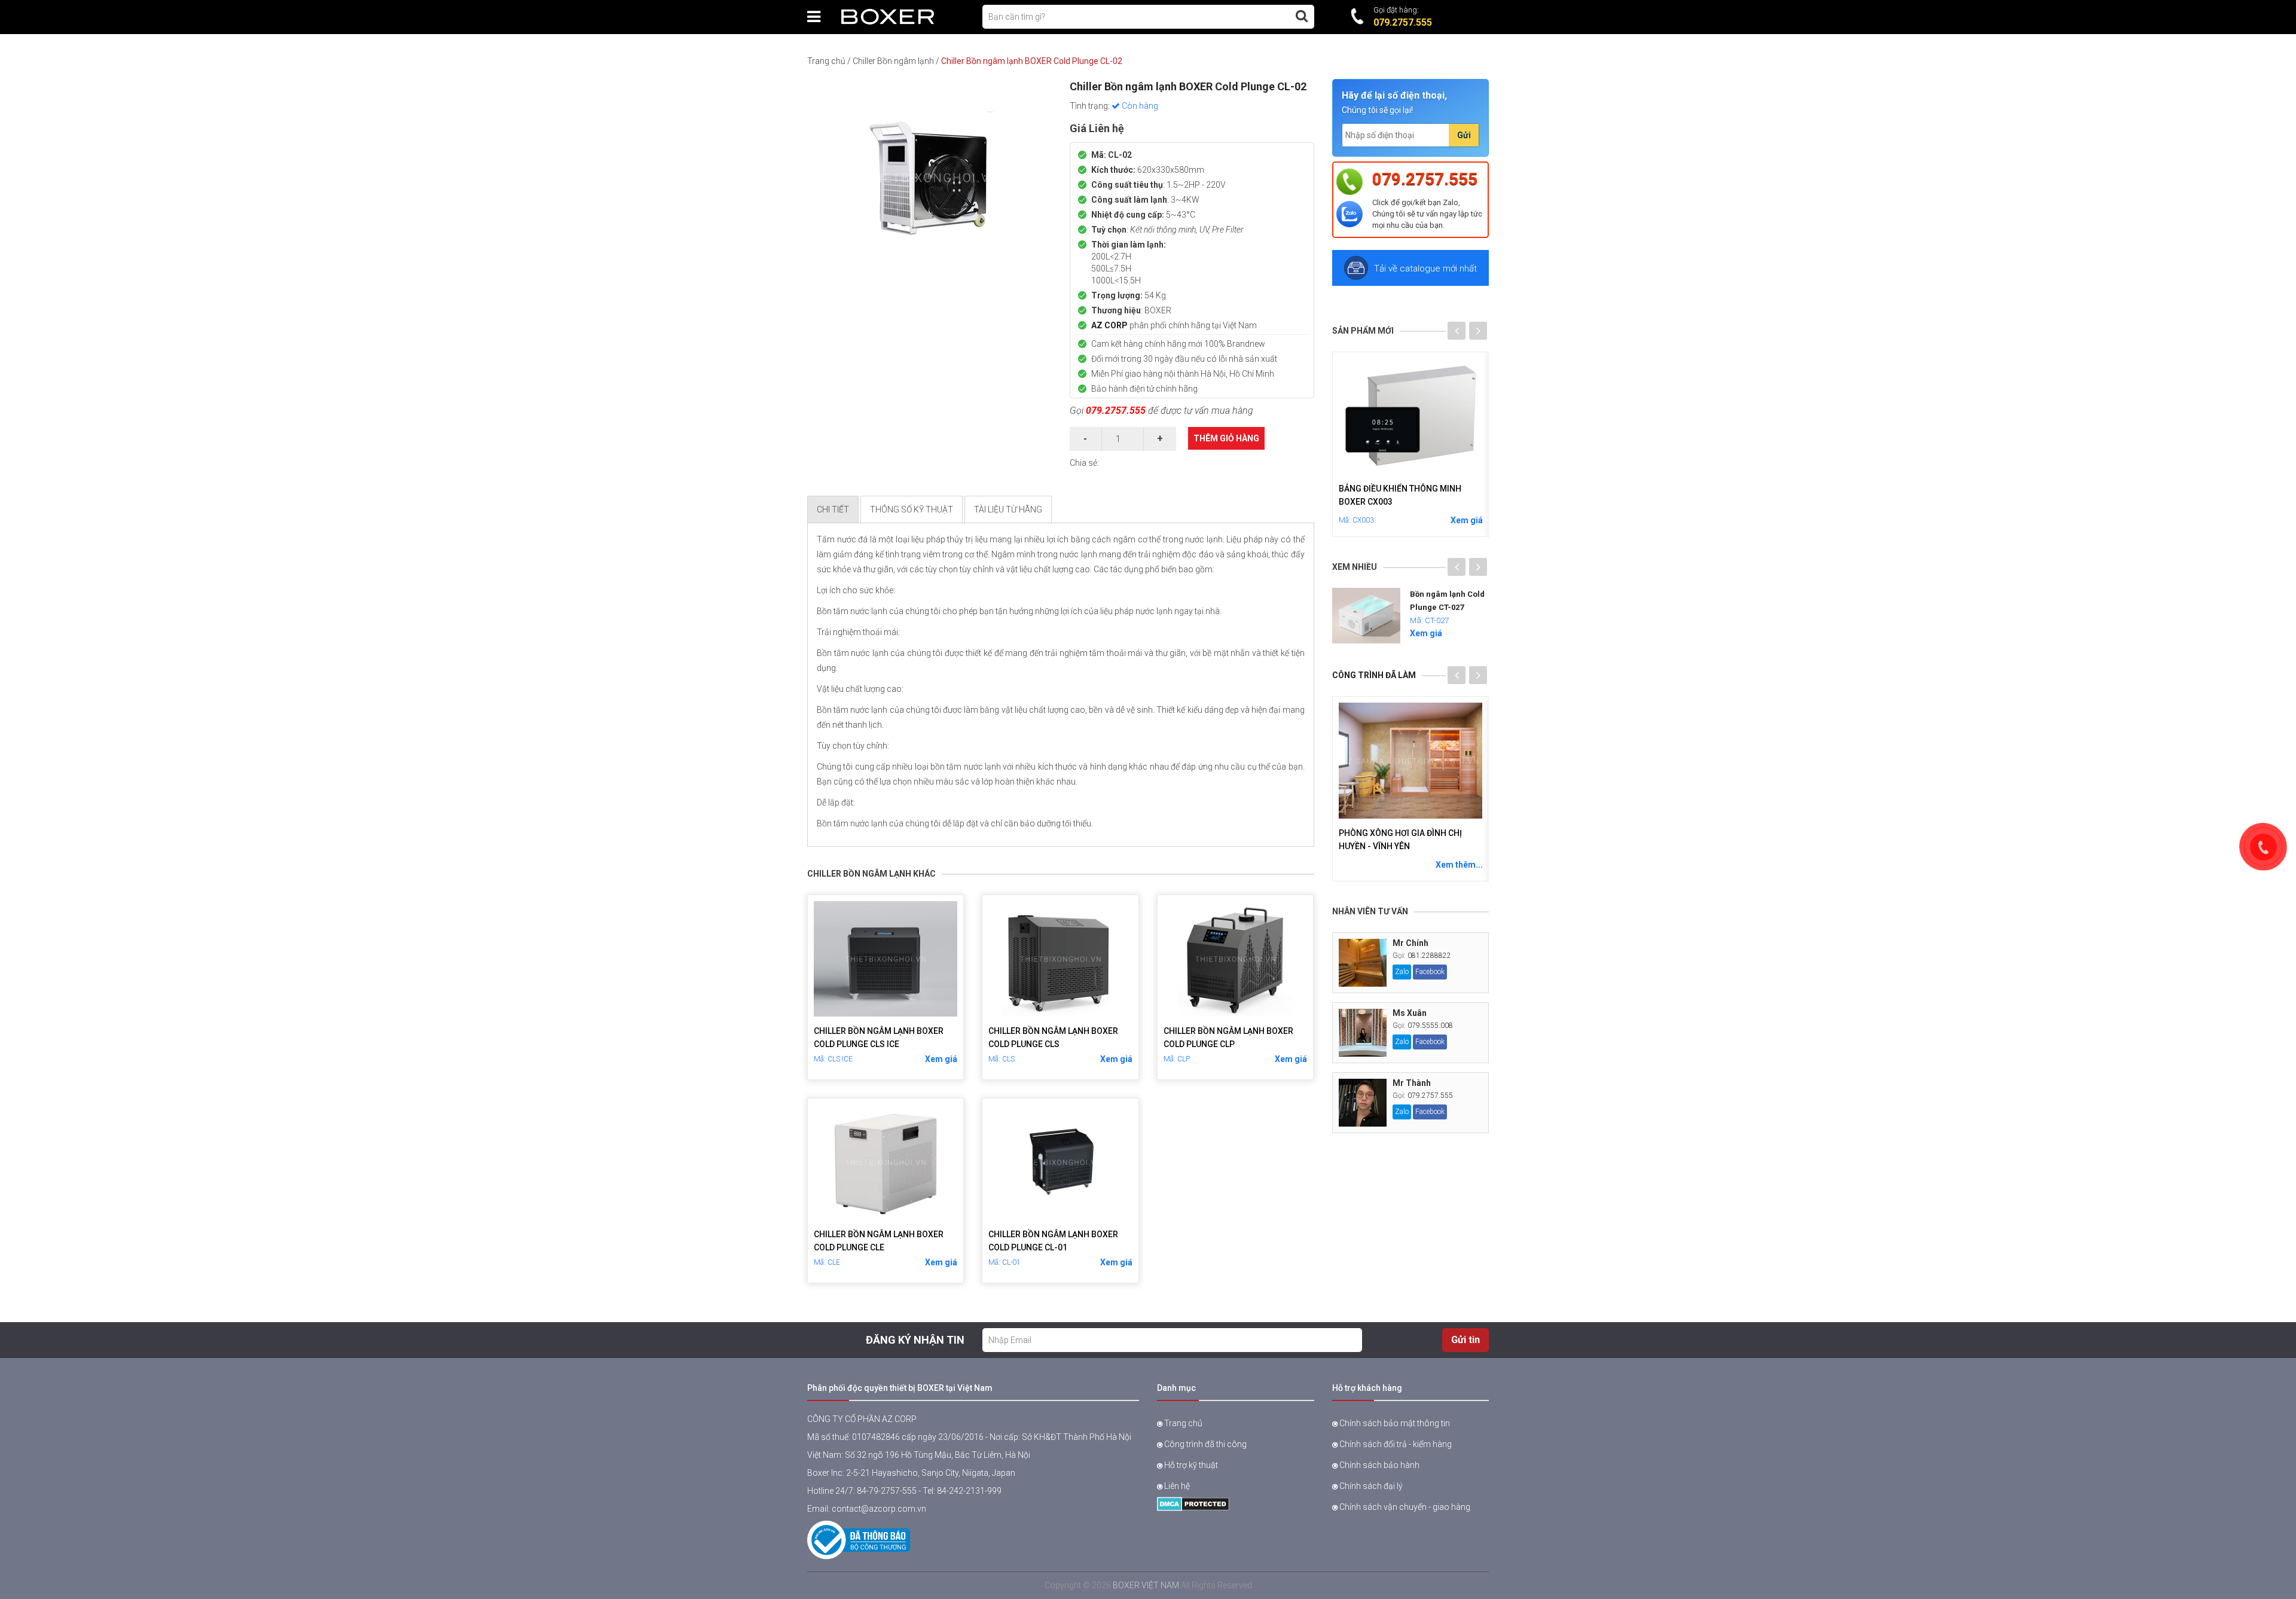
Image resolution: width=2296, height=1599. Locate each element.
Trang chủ (826, 61)
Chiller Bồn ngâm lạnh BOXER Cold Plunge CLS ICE (879, 1037)
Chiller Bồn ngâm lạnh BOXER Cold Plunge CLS (1053, 1037)
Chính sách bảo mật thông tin (1394, 1423)
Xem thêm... (1459, 865)
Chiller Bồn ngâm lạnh (893, 61)
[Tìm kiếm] (1302, 16)
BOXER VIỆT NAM (1146, 1585)
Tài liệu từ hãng (1008, 509)
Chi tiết (833, 509)
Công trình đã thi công (1205, 1444)
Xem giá (941, 1059)
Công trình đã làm (1374, 675)
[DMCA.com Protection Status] (1193, 1503)
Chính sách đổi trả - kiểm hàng (1395, 1444)
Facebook (1430, 972)
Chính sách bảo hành (1378, 1465)
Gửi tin (1465, 1340)
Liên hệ (1176, 1486)
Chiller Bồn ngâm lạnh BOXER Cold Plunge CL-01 (1053, 1241)
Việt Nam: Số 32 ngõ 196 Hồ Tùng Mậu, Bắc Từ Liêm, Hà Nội (919, 1455)
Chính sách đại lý (1370, 1486)
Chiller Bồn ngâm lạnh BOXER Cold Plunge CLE (879, 1241)
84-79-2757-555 (887, 1491)
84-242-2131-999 (969, 1491)
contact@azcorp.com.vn (879, 1509)
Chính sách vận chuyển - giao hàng (1404, 1507)
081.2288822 (1429, 956)
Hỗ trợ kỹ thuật (1190, 1465)
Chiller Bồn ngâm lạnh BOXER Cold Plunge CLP (1228, 1037)
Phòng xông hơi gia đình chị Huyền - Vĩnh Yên (1400, 840)
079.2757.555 (1116, 411)
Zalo (1402, 972)
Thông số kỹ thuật (912, 509)
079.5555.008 (1430, 1026)
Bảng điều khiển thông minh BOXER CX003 (1400, 495)
